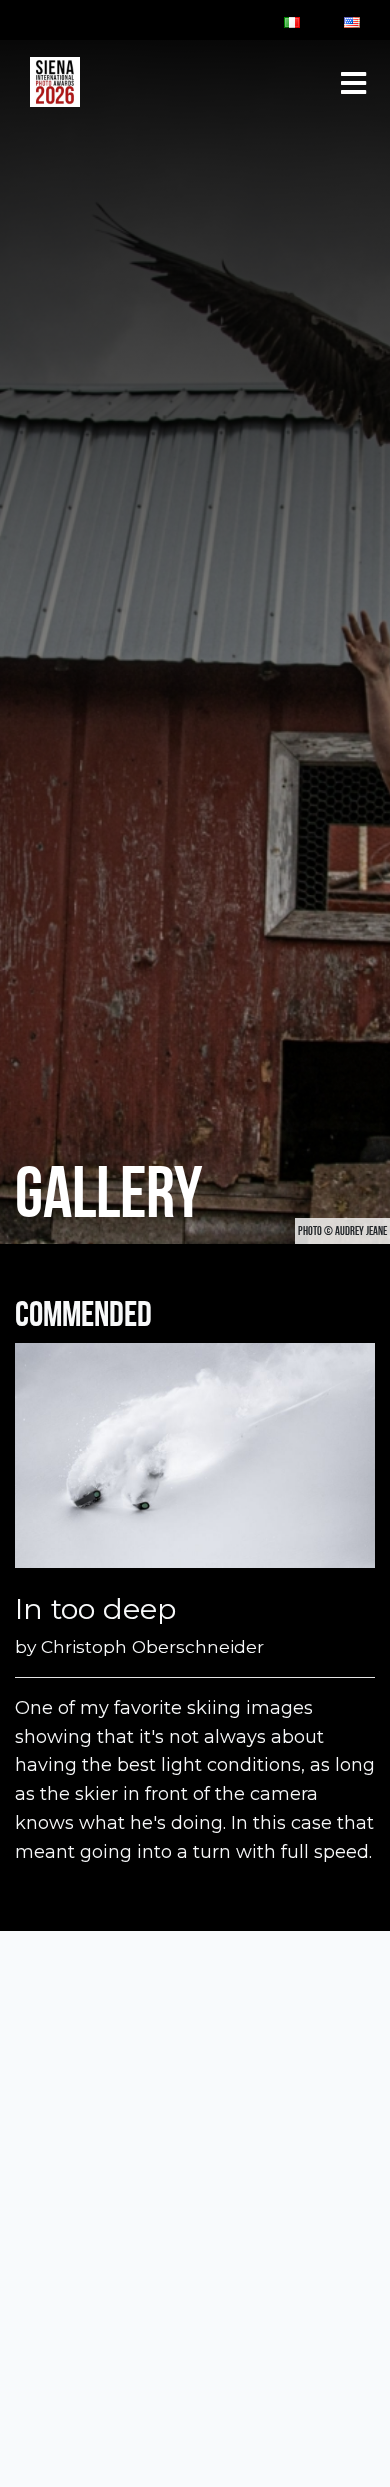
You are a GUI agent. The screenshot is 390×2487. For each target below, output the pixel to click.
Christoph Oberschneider (152, 1646)
